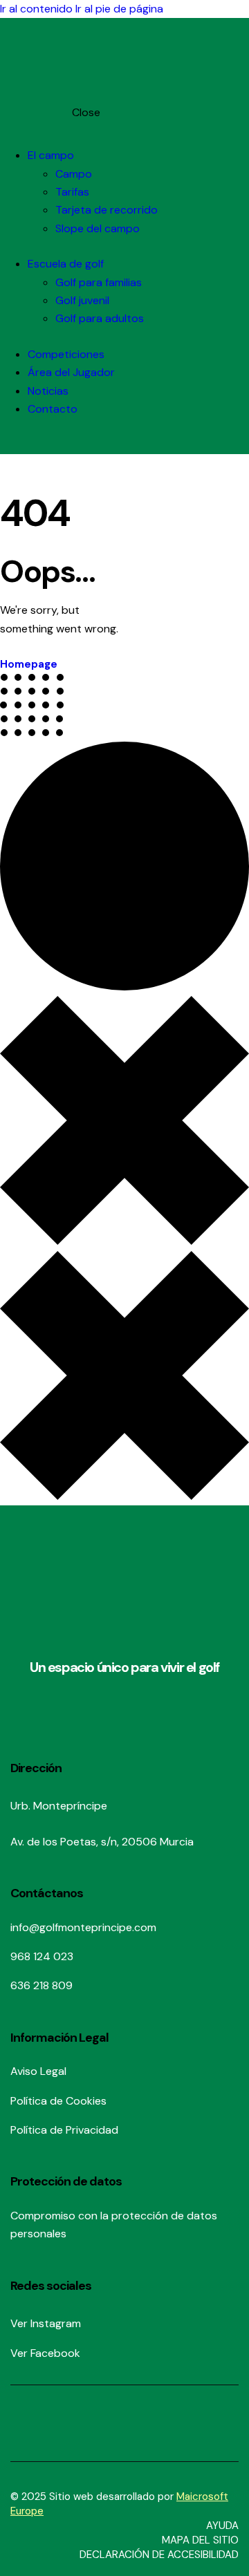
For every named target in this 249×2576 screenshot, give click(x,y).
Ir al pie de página (119, 9)
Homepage (29, 664)
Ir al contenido (36, 9)
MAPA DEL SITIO (200, 2540)
